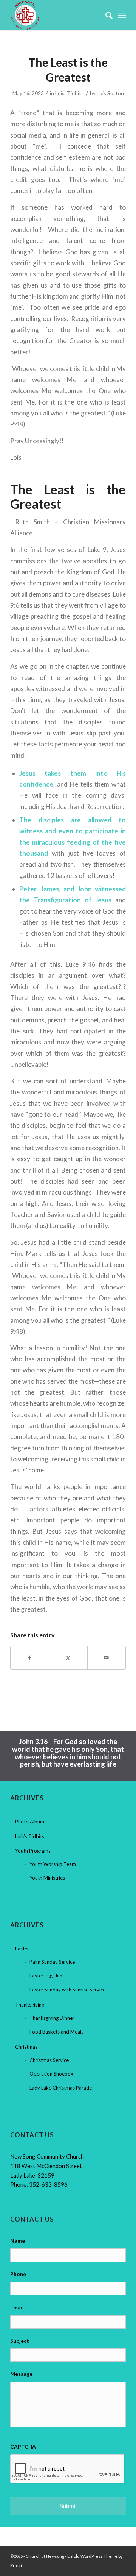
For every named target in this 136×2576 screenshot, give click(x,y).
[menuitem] (105, 15)
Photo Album (30, 1822)
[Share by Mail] (107, 1658)
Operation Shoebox (51, 2074)
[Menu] (122, 15)
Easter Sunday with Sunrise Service (67, 1990)
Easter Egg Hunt (47, 1976)
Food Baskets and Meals (56, 2032)
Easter (22, 1949)
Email (17, 2307)
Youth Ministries (47, 1878)
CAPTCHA (23, 2447)
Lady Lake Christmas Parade (61, 2088)
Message (21, 2374)
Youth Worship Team (53, 1864)
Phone (18, 2274)
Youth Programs (33, 1851)
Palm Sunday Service (52, 1962)
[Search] (105, 15)
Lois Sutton (110, 93)
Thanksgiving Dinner (52, 2018)
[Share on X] (68, 1658)
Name (18, 2241)
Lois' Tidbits (70, 93)
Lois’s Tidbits (30, 1836)
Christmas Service (49, 2060)
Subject (20, 2341)
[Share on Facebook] (30, 1658)
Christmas (26, 2047)
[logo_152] (56, 15)
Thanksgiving (30, 2005)
